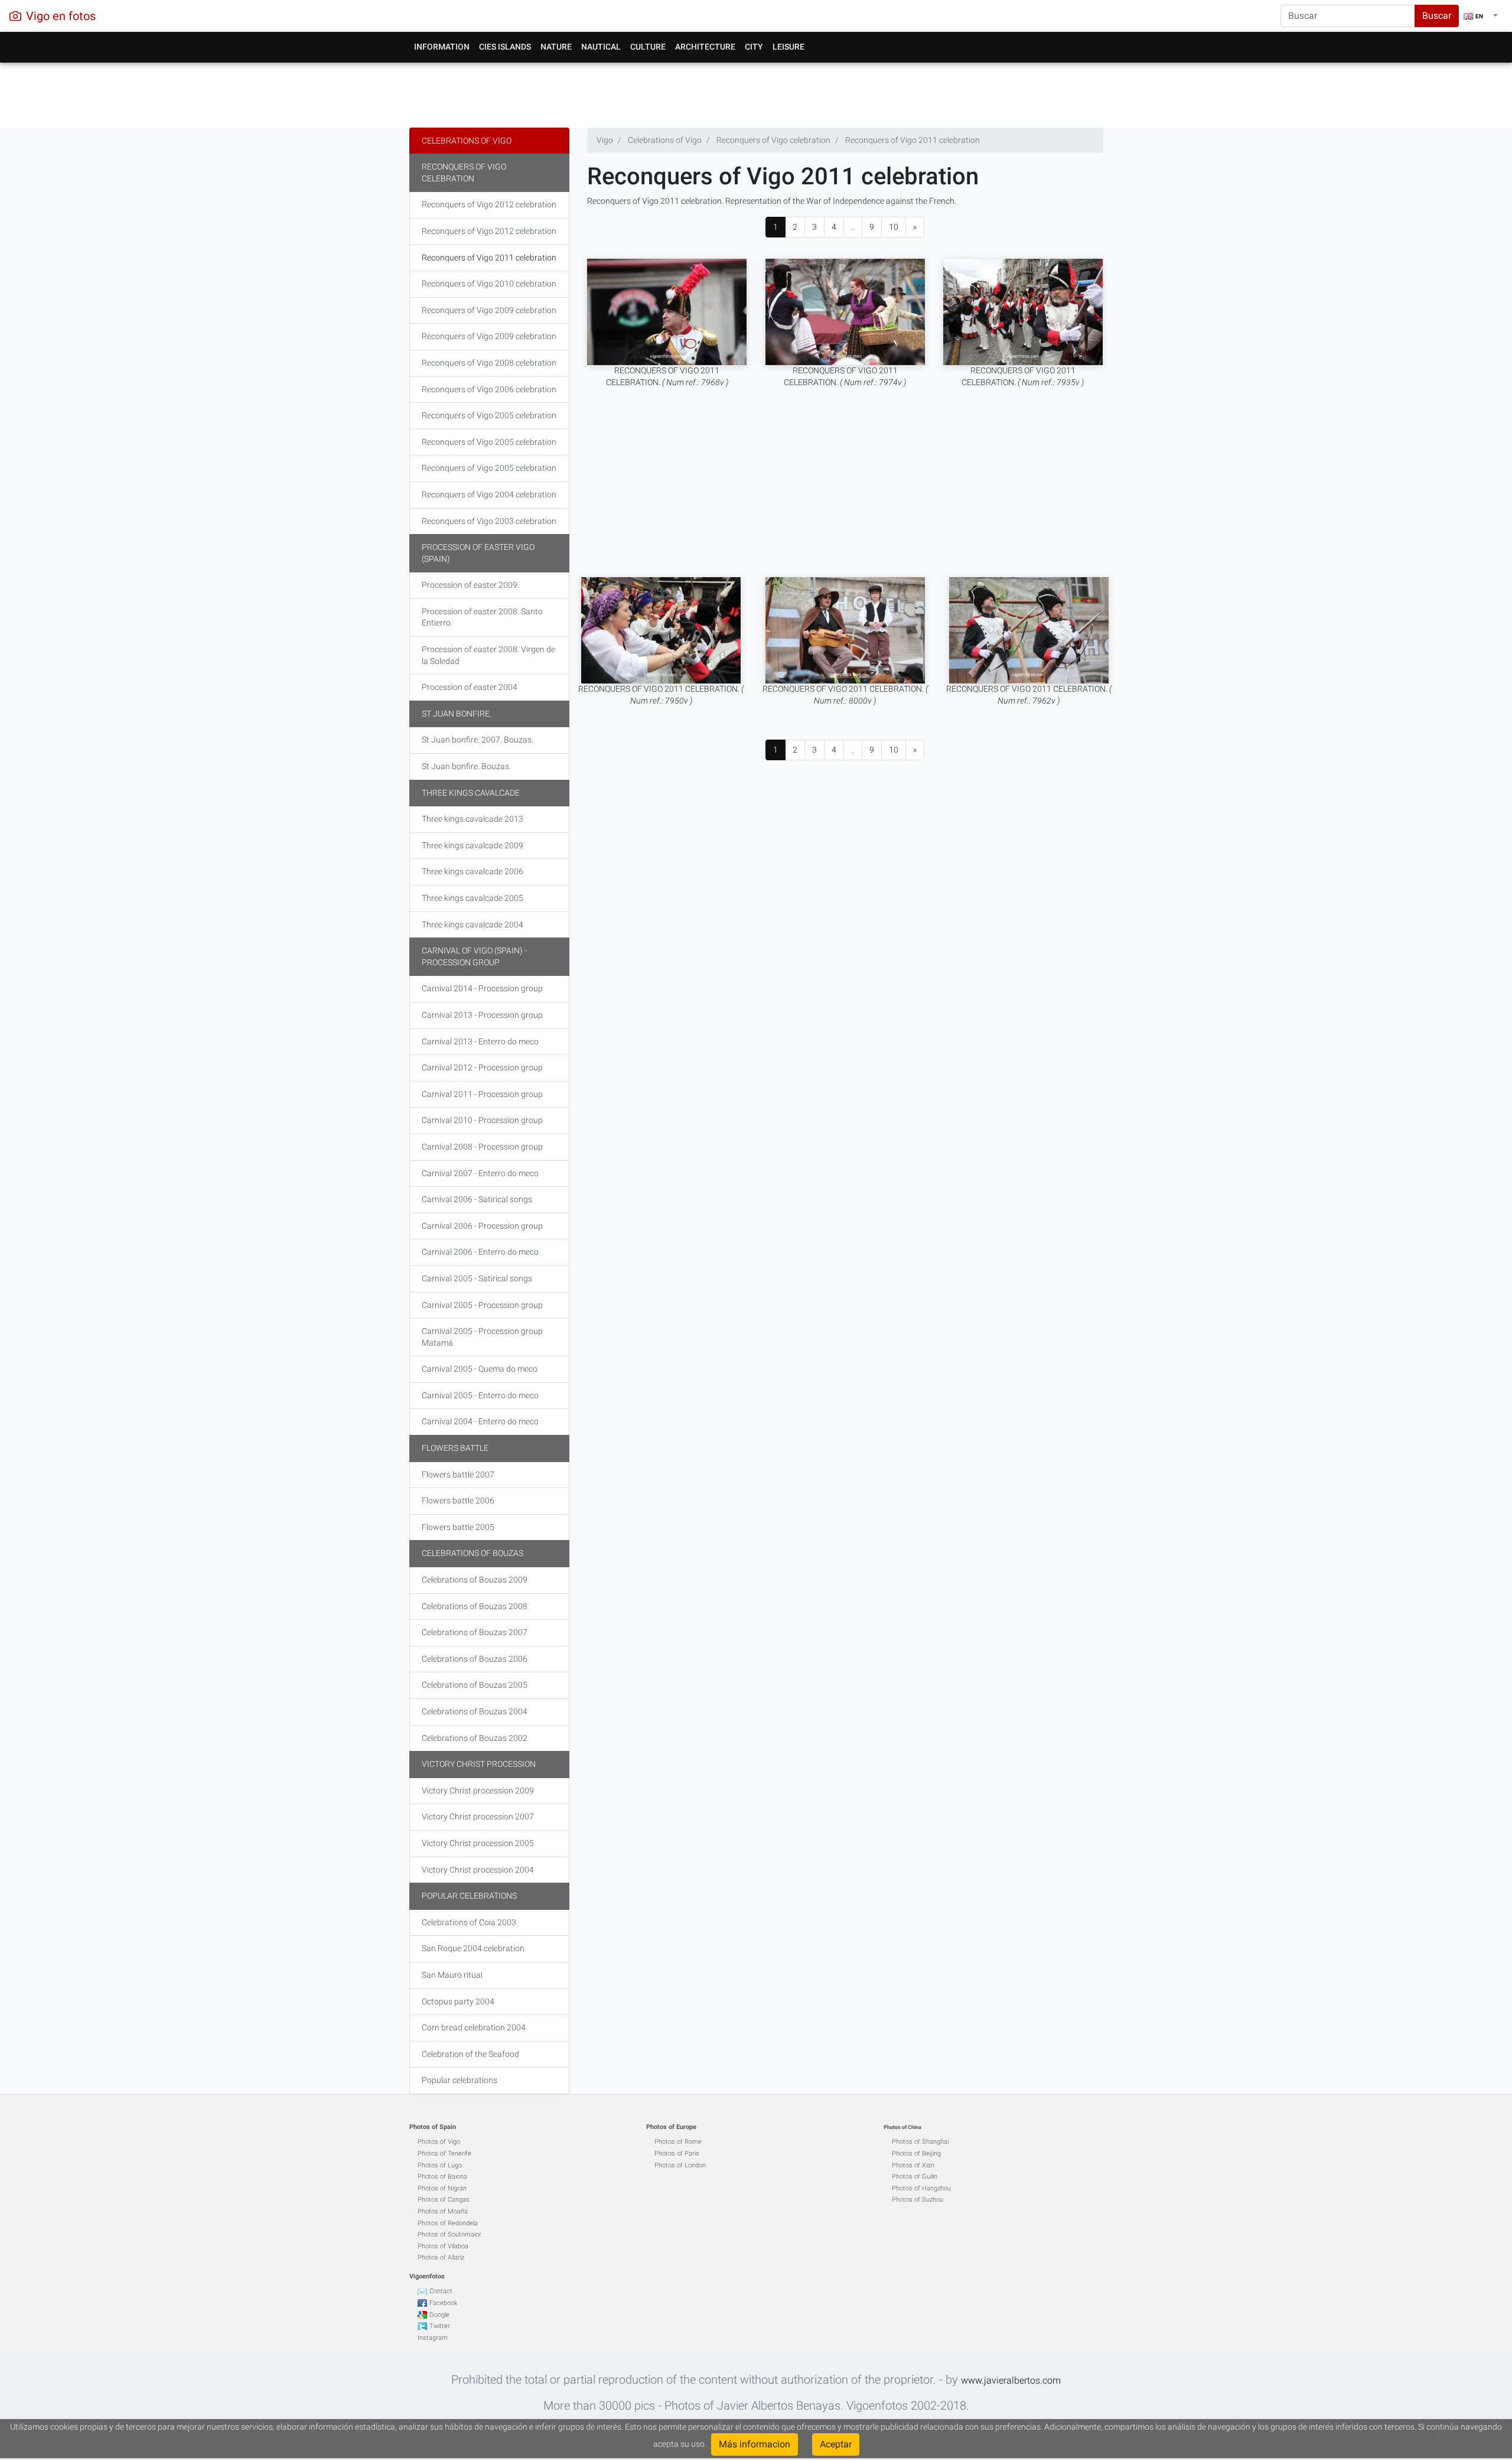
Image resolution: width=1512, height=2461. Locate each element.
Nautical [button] (601, 47)
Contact (441, 2291)
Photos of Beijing (916, 2154)
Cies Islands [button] (505, 47)
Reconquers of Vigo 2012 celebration (489, 204)
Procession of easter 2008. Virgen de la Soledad (488, 655)
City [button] (754, 47)
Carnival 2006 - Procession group (482, 1226)
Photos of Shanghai (920, 2142)
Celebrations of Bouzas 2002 (475, 1738)
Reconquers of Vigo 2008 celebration (489, 363)
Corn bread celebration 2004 (474, 2027)
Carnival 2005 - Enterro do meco (480, 1395)
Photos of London (680, 2165)
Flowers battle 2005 (458, 1527)
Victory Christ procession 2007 (478, 1817)
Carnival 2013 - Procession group (482, 1015)
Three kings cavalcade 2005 (472, 898)
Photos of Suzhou (918, 2200)
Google (439, 2315)
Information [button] (442, 47)
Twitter (440, 2326)
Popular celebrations (469, 1896)
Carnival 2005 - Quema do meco (480, 1369)
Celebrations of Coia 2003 (469, 1922)
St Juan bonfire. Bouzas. (466, 766)
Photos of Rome (678, 2142)
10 (894, 227)
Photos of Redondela (448, 2223)
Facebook (443, 2303)
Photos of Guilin (915, 2177)
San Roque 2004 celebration (473, 1948)
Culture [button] (648, 47)
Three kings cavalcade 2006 (472, 871)
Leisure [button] (788, 47)
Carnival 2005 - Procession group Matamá (482, 1337)
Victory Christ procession (479, 1764)
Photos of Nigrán (442, 2188)
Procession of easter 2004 (470, 687)
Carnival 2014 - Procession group (482, 988)
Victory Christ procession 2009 (478, 1791)
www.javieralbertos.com (1011, 2380)
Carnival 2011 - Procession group (482, 1094)
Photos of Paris (677, 2154)
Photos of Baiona (442, 2177)
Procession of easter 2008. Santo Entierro (482, 617)
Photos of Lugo (440, 2165)
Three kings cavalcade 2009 (472, 845)
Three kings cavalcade (471, 793)
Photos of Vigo (439, 2142)
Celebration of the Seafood (470, 2054)
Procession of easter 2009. (470, 585)
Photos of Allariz (441, 2257)
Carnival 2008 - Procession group (482, 1147)
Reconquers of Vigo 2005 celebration (489, 415)
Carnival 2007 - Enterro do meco (480, 1173)
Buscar (1437, 16)
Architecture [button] (705, 47)
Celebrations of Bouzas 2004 (475, 1711)
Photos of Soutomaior (449, 2234)
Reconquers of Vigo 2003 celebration (489, 521)
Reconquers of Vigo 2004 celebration (489, 494)
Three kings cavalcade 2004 (472, 924)
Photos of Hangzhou (921, 2188)
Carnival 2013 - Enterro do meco (480, 1041)
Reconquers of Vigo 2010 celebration (489, 284)
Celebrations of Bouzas (472, 1553)
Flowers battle (455, 1448)
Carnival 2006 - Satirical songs (477, 1199)
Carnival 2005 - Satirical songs (477, 1278)
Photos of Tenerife (444, 2154)
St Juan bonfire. (457, 714)
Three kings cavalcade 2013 (472, 819)
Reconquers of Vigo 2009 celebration (489, 310)
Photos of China (902, 2127)
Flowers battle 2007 (458, 1474)
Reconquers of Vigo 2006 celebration (489, 389)
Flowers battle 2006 (458, 1500)
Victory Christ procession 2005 (478, 1843)
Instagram (433, 2338)
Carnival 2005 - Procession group (482, 1305)
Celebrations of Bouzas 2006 (475, 1659)
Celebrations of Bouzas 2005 (475, 1685)
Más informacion (755, 2444)
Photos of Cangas (444, 2200)
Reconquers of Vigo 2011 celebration (489, 258)
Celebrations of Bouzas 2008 (475, 1606)
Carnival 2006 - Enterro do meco (480, 1252)
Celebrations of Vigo (467, 141)
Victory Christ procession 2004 (478, 1870)
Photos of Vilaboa (443, 2246)
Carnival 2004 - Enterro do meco (480, 1421)
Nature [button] (556, 47)
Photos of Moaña (443, 2211)
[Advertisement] (756, 92)
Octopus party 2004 (458, 2001)
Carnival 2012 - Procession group (482, 1067)
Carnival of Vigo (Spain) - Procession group (474, 956)
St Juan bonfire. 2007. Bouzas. (478, 740)
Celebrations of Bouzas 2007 (475, 1632)
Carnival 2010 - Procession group (482, 1120)
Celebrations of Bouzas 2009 (475, 1580)
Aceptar (836, 2444)
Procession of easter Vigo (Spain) (478, 553)
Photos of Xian (913, 2165)
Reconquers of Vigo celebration (464, 172)
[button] (1481, 16)
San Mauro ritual (452, 1975)
